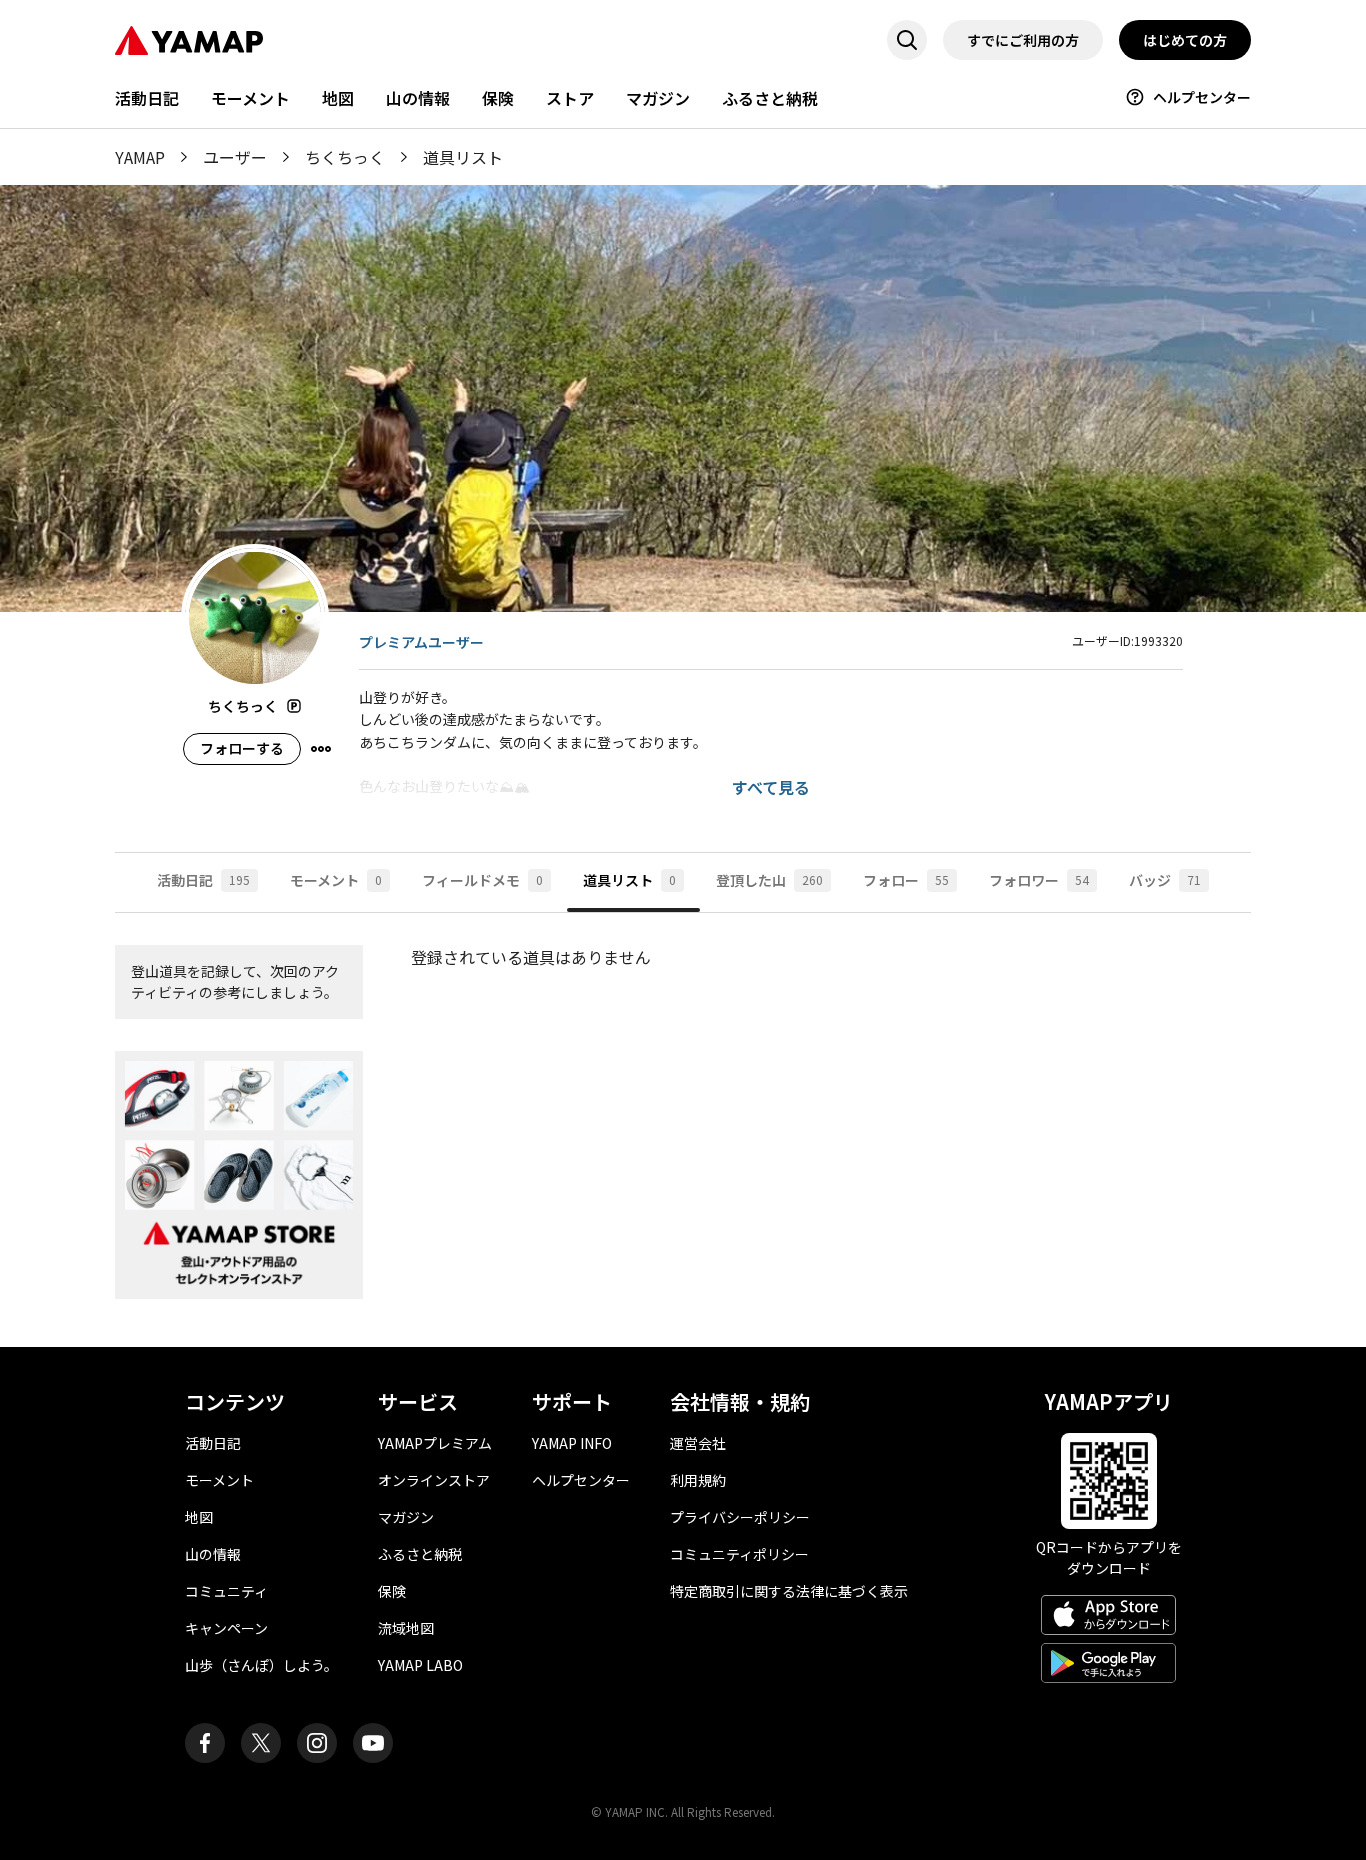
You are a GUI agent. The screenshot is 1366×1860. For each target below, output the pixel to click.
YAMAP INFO (572, 1443)
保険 (498, 98)
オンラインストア (434, 1480)
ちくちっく (345, 157)
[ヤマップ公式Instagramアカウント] (317, 1743)
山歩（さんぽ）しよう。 (261, 1665)
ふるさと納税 (770, 98)
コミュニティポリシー (739, 1554)
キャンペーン (226, 1628)
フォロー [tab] (906, 880)
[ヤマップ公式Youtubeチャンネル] (373, 1743)
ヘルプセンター (1202, 97)
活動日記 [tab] (203, 880)
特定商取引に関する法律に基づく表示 (789, 1591)
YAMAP (140, 157)
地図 (338, 98)
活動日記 (147, 98)
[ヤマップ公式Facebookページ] (205, 1743)
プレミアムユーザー (421, 642)
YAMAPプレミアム (435, 1443)
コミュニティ (226, 1591)
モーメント (250, 98)
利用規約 (698, 1480)
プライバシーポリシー (740, 1517)
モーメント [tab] (336, 880)
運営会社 (698, 1443)
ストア (570, 98)
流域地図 (406, 1628)
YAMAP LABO (420, 1665)
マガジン (658, 98)
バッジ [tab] (1165, 880)
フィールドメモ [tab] (482, 880)
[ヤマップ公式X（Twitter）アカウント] (261, 1743)
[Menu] (321, 749)
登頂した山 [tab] (769, 880)
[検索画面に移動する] (907, 40)
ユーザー (235, 157)
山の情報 (418, 98)
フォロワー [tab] (1039, 880)
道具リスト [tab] (629, 880)
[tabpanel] (683, 1130)
